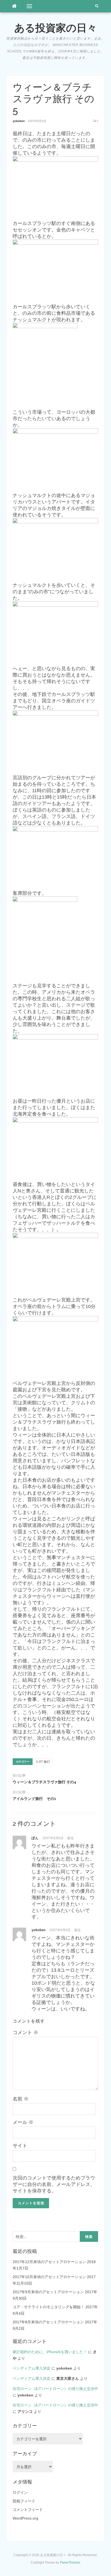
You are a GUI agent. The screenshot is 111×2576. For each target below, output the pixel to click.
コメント (25, 2032)
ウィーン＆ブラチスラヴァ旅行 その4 (44, 1782)
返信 (70, 1838)
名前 (21, 2099)
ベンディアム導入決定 (32, 2368)
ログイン (20, 2492)
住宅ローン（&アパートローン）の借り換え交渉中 (55, 2389)
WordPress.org (25, 2518)
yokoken (19, 121)
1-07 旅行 (43, 1762)
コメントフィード (28, 2510)
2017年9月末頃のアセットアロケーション (48, 2292)
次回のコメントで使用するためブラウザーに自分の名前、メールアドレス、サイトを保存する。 (54, 2184)
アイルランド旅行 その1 (34, 1799)
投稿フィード (24, 2501)
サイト (20, 2146)
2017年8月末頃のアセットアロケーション (48, 2322)
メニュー (29, 6)
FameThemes (70, 2563)
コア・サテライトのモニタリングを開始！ (48, 2307)
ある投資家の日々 (56, 28)
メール (23, 2122)
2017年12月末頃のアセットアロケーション (49, 2262)
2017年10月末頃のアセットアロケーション (49, 2277)
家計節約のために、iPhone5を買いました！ (50, 2352)
